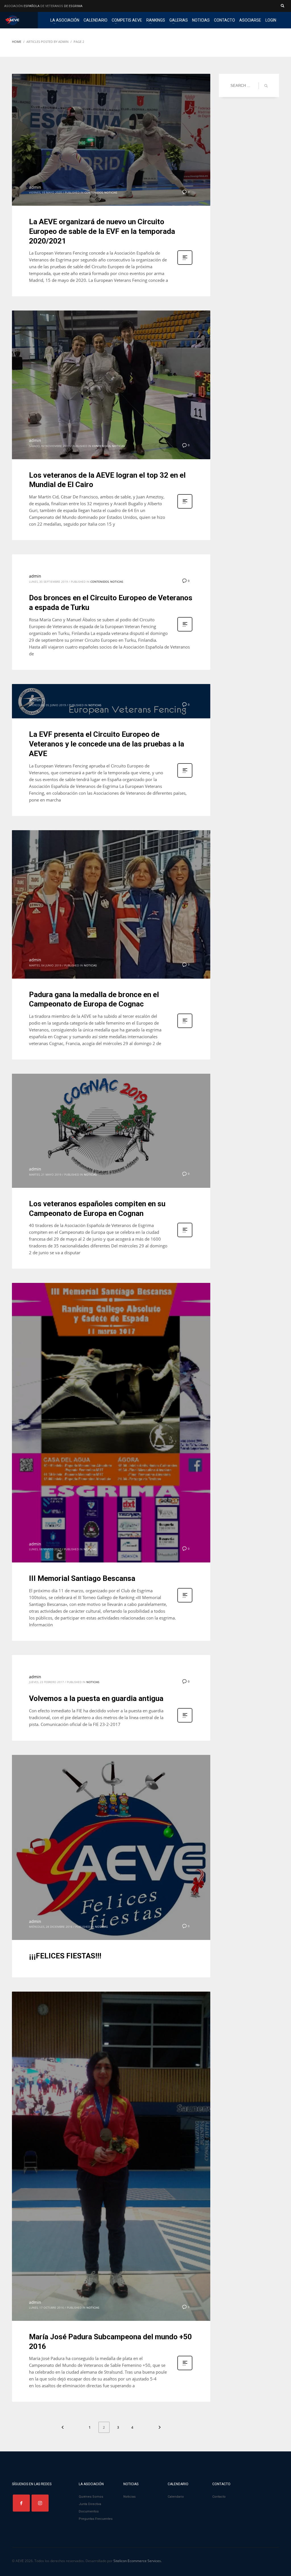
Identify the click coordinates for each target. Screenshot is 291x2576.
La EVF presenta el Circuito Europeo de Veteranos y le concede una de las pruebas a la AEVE (107, 744)
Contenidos (94, 192)
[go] (266, 86)
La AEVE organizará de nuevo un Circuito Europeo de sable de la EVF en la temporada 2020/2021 (102, 231)
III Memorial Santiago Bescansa (82, 1578)
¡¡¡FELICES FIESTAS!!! (65, 1956)
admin (35, 187)
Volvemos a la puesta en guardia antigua (96, 1698)
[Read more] (185, 264)
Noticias (111, 192)
